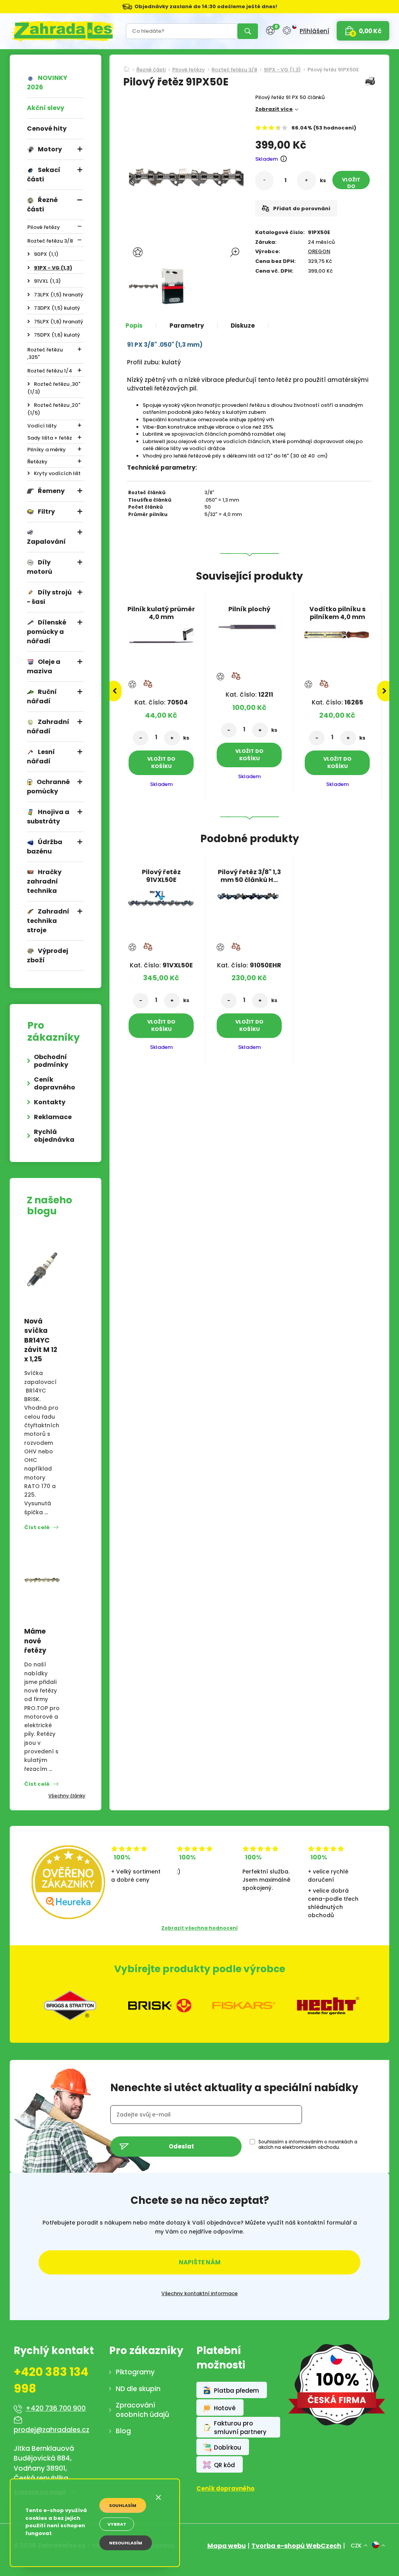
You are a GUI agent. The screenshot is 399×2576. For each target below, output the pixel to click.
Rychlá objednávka (54, 1136)
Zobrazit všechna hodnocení (199, 1928)
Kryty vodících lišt (57, 473)
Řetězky (37, 462)
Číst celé (37, 1527)
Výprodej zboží (48, 955)
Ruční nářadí (42, 696)
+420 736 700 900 (56, 2408)
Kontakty (50, 1102)
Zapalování (46, 542)
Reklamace (53, 1117)
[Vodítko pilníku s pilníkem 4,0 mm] (337, 632)
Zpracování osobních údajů (142, 2410)
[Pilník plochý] (249, 624)
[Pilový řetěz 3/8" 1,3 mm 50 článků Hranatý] (249, 894)
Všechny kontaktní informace (199, 2294)
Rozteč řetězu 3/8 (50, 241)
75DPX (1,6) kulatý (57, 335)
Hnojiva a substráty (48, 817)
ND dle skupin (138, 2389)
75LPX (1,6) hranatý (58, 322)
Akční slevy (46, 108)
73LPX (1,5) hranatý (58, 295)
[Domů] (127, 67)
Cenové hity (47, 129)
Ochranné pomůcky (48, 787)
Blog (123, 2431)
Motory (50, 149)
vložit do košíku (351, 183)
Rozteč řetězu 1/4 (50, 371)
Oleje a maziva (44, 666)
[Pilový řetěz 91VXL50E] (161, 896)
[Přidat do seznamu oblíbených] (139, 252)
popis (134, 326)
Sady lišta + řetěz (50, 438)
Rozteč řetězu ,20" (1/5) (54, 409)
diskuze (243, 326)
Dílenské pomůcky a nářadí (47, 632)
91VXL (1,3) (47, 281)
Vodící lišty (42, 426)
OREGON (319, 251)
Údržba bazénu (45, 847)
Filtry (46, 512)
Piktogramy (135, 2372)
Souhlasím (123, 2505)
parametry (187, 326)
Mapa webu (227, 2546)
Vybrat (117, 2524)
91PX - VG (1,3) (53, 268)
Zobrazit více (274, 109)
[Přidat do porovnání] (148, 684)
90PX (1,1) (46, 254)
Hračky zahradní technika (44, 881)
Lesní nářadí (41, 757)
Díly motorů (40, 567)
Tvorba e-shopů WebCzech (296, 2546)
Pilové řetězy (44, 227)
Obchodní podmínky (51, 1061)
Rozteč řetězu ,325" (45, 354)
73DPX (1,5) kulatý (57, 308)
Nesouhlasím (126, 2543)
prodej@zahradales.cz (51, 2430)
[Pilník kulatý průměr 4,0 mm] (161, 637)
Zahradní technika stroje (48, 921)
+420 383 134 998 (51, 2380)
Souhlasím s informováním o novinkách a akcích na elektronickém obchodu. (308, 2145)
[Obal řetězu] (172, 286)
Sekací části (44, 175)
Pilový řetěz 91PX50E (333, 70)
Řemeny (51, 491)
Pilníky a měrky (47, 450)
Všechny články (67, 1796)
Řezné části (42, 205)
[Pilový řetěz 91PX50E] (143, 286)
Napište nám (200, 2262)
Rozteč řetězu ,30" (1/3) (54, 388)
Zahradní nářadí (48, 726)
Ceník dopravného (55, 1083)
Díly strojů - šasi (49, 597)
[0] (270, 31)
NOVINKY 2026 (47, 82)
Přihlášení (314, 31)
